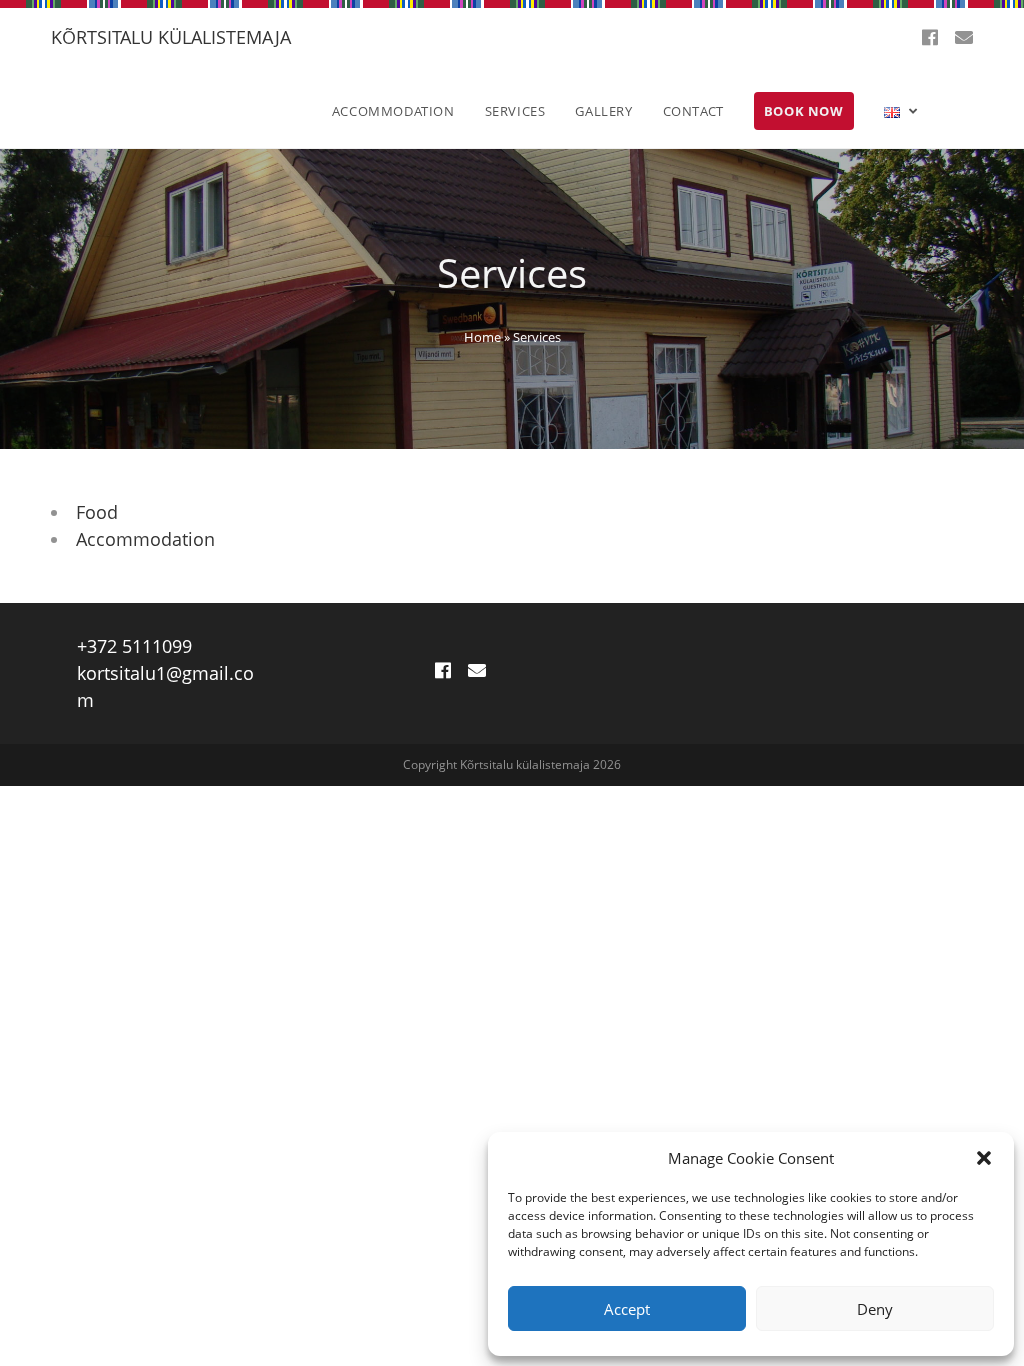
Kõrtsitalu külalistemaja (171, 37)
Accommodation (145, 539)
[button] (984, 1158)
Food (97, 512)
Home (482, 337)
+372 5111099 (134, 646)
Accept (627, 1309)
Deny (875, 1309)
